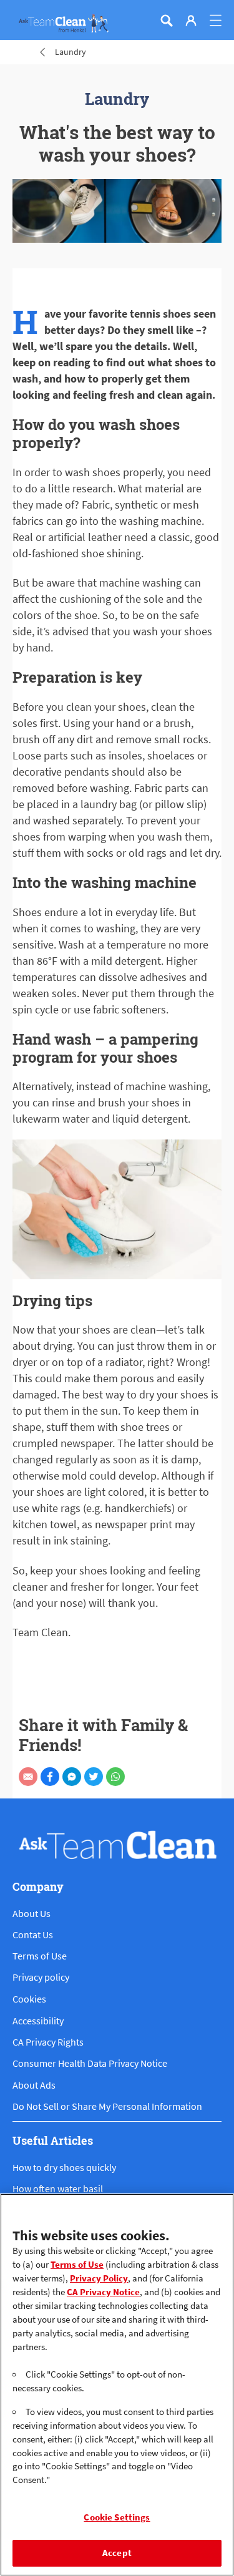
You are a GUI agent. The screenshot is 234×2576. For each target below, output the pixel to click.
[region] (117, 2385)
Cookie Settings (117, 2517)
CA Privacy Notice (103, 2292)
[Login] (191, 21)
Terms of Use (77, 2265)
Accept (117, 2553)
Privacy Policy (99, 2278)
